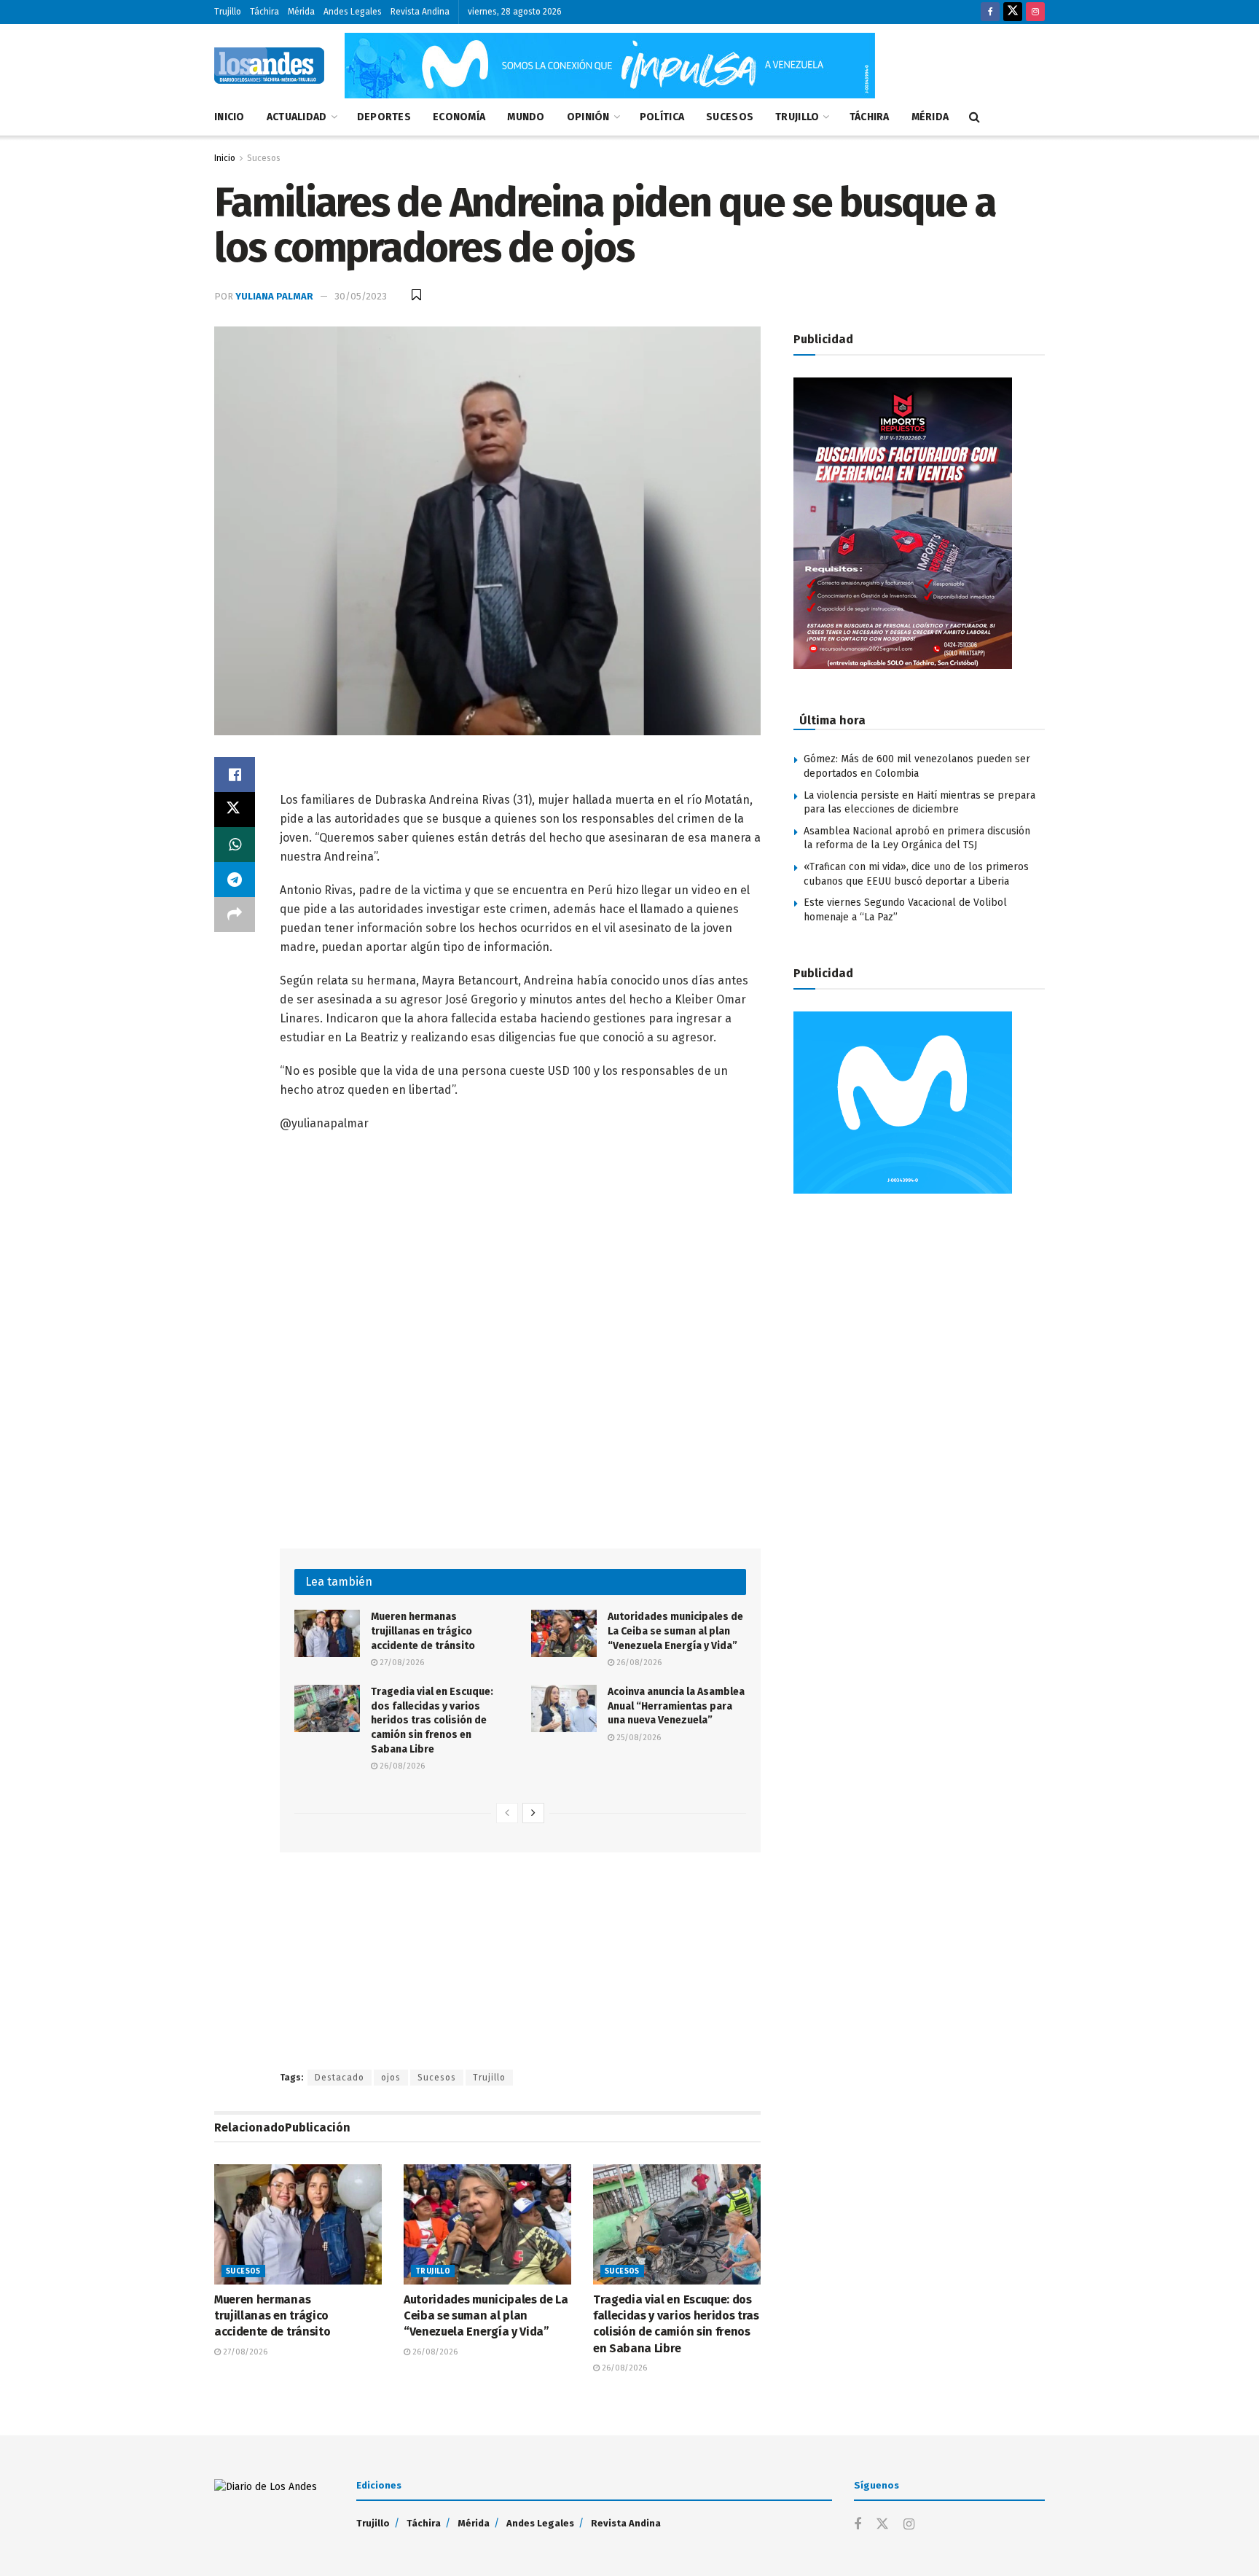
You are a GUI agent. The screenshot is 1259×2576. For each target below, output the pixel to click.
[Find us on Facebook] (990, 12)
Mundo (526, 117)
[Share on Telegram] (235, 880)
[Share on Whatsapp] (235, 845)
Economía (459, 117)
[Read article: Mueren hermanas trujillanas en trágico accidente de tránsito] (327, 1633)
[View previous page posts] (507, 1813)
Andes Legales (353, 12)
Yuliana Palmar (274, 296)
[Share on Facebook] (235, 775)
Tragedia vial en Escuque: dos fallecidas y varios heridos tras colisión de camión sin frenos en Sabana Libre (432, 1720)
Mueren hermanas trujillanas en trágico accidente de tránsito (424, 1631)
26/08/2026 (638, 1663)
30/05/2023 (361, 296)
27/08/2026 (401, 1663)
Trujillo (228, 12)
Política (662, 117)
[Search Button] (974, 117)
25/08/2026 (638, 1738)
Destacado (340, 2078)
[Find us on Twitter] (1013, 12)
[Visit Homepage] (269, 66)
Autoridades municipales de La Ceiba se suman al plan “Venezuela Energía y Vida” (675, 1631)
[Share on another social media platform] (235, 915)
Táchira (264, 12)
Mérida (301, 12)
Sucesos (730, 117)
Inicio (230, 117)
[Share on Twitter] (235, 810)
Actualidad (297, 117)
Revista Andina (420, 12)
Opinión (588, 117)
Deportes (384, 117)
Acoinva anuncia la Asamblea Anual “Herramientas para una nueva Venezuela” (676, 1706)
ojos (391, 2078)
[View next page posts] (533, 1813)
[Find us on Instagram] (1035, 12)
